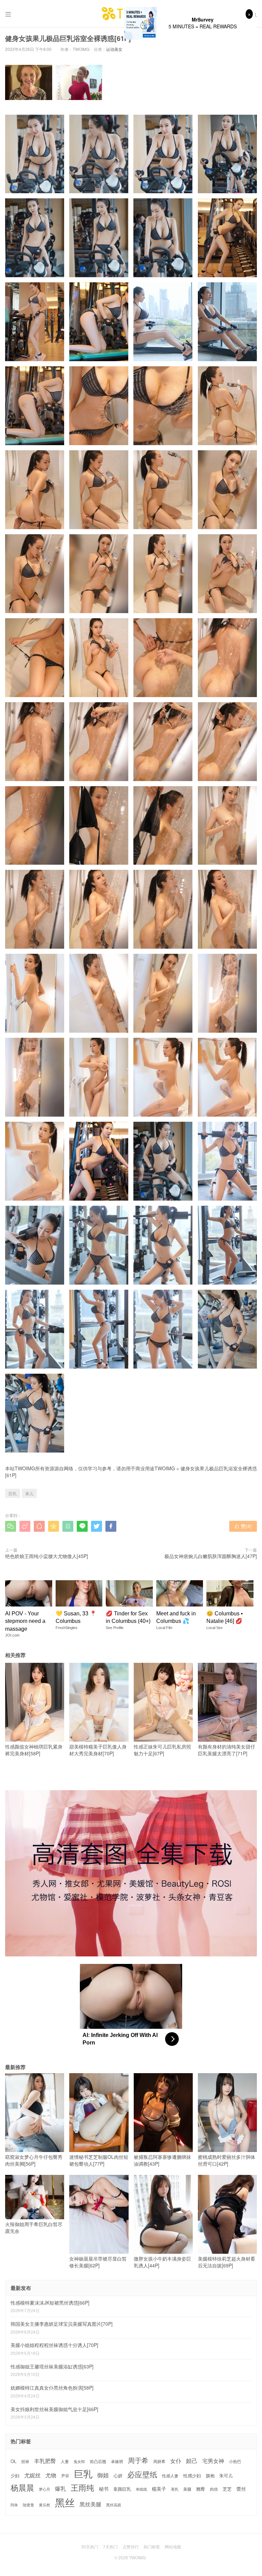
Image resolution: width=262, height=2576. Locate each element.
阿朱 (14, 2505)
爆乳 (60, 2488)
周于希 (138, 2460)
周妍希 (159, 2461)
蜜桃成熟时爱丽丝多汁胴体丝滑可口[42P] (227, 2160)
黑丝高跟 (114, 2505)
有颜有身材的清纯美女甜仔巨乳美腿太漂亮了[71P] (227, 1750)
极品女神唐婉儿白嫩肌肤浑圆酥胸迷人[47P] (211, 1556)
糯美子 (159, 2489)
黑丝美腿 (90, 2504)
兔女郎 (79, 2462)
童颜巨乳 (122, 2489)
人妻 (65, 2461)
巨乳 (13, 1493)
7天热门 (110, 2546)
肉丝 (214, 2489)
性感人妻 (170, 2476)
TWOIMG (165, 1468)
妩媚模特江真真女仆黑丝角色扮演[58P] (52, 2388)
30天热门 (90, 2546)
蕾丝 (241, 2489)
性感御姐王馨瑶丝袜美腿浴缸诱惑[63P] (52, 2366)
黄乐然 (45, 2505)
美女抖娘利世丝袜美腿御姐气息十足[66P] (54, 2409)
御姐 (103, 2475)
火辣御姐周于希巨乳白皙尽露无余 (34, 2227)
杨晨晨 (22, 2487)
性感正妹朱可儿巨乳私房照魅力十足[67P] (162, 1750)
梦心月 (45, 2489)
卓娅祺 (117, 2461)
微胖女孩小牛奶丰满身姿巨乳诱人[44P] (162, 2262)
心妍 (118, 2476)
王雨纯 (82, 2488)
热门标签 (152, 2546)
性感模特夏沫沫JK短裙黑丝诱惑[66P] (50, 2303)
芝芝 (227, 2489)
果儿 (29, 1493)
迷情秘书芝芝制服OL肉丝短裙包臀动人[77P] (99, 2160)
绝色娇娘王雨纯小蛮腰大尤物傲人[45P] (47, 1556)
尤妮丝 (32, 2475)
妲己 (192, 2461)
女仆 (176, 2461)
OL (13, 2461)
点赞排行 (131, 2546)
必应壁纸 (142, 2474)
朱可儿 (226, 2476)
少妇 (15, 2476)
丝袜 (25, 2461)
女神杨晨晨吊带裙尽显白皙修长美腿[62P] (98, 2262)
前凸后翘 (98, 2461)
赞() (243, 1526)
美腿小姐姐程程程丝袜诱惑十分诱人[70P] (54, 2345)
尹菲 (65, 2476)
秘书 (104, 2489)
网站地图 (173, 2546)
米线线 (141, 2489)
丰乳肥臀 (45, 2461)
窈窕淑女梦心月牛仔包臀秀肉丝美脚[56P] (34, 2160)
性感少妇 (192, 2476)
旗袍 (210, 2476)
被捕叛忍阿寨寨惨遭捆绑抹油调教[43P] (162, 2160)
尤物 (51, 2475)
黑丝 (65, 2502)
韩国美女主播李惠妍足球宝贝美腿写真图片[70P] (62, 2324)
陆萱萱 (28, 2505)
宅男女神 (213, 2461)
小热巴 (235, 2461)
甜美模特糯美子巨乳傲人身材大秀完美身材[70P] (98, 1750)
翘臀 (201, 2489)
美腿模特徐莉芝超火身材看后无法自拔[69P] (227, 2262)
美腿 (187, 2489)
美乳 (175, 2489)
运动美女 (114, 49)
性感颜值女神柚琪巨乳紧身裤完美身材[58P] (34, 1750)
